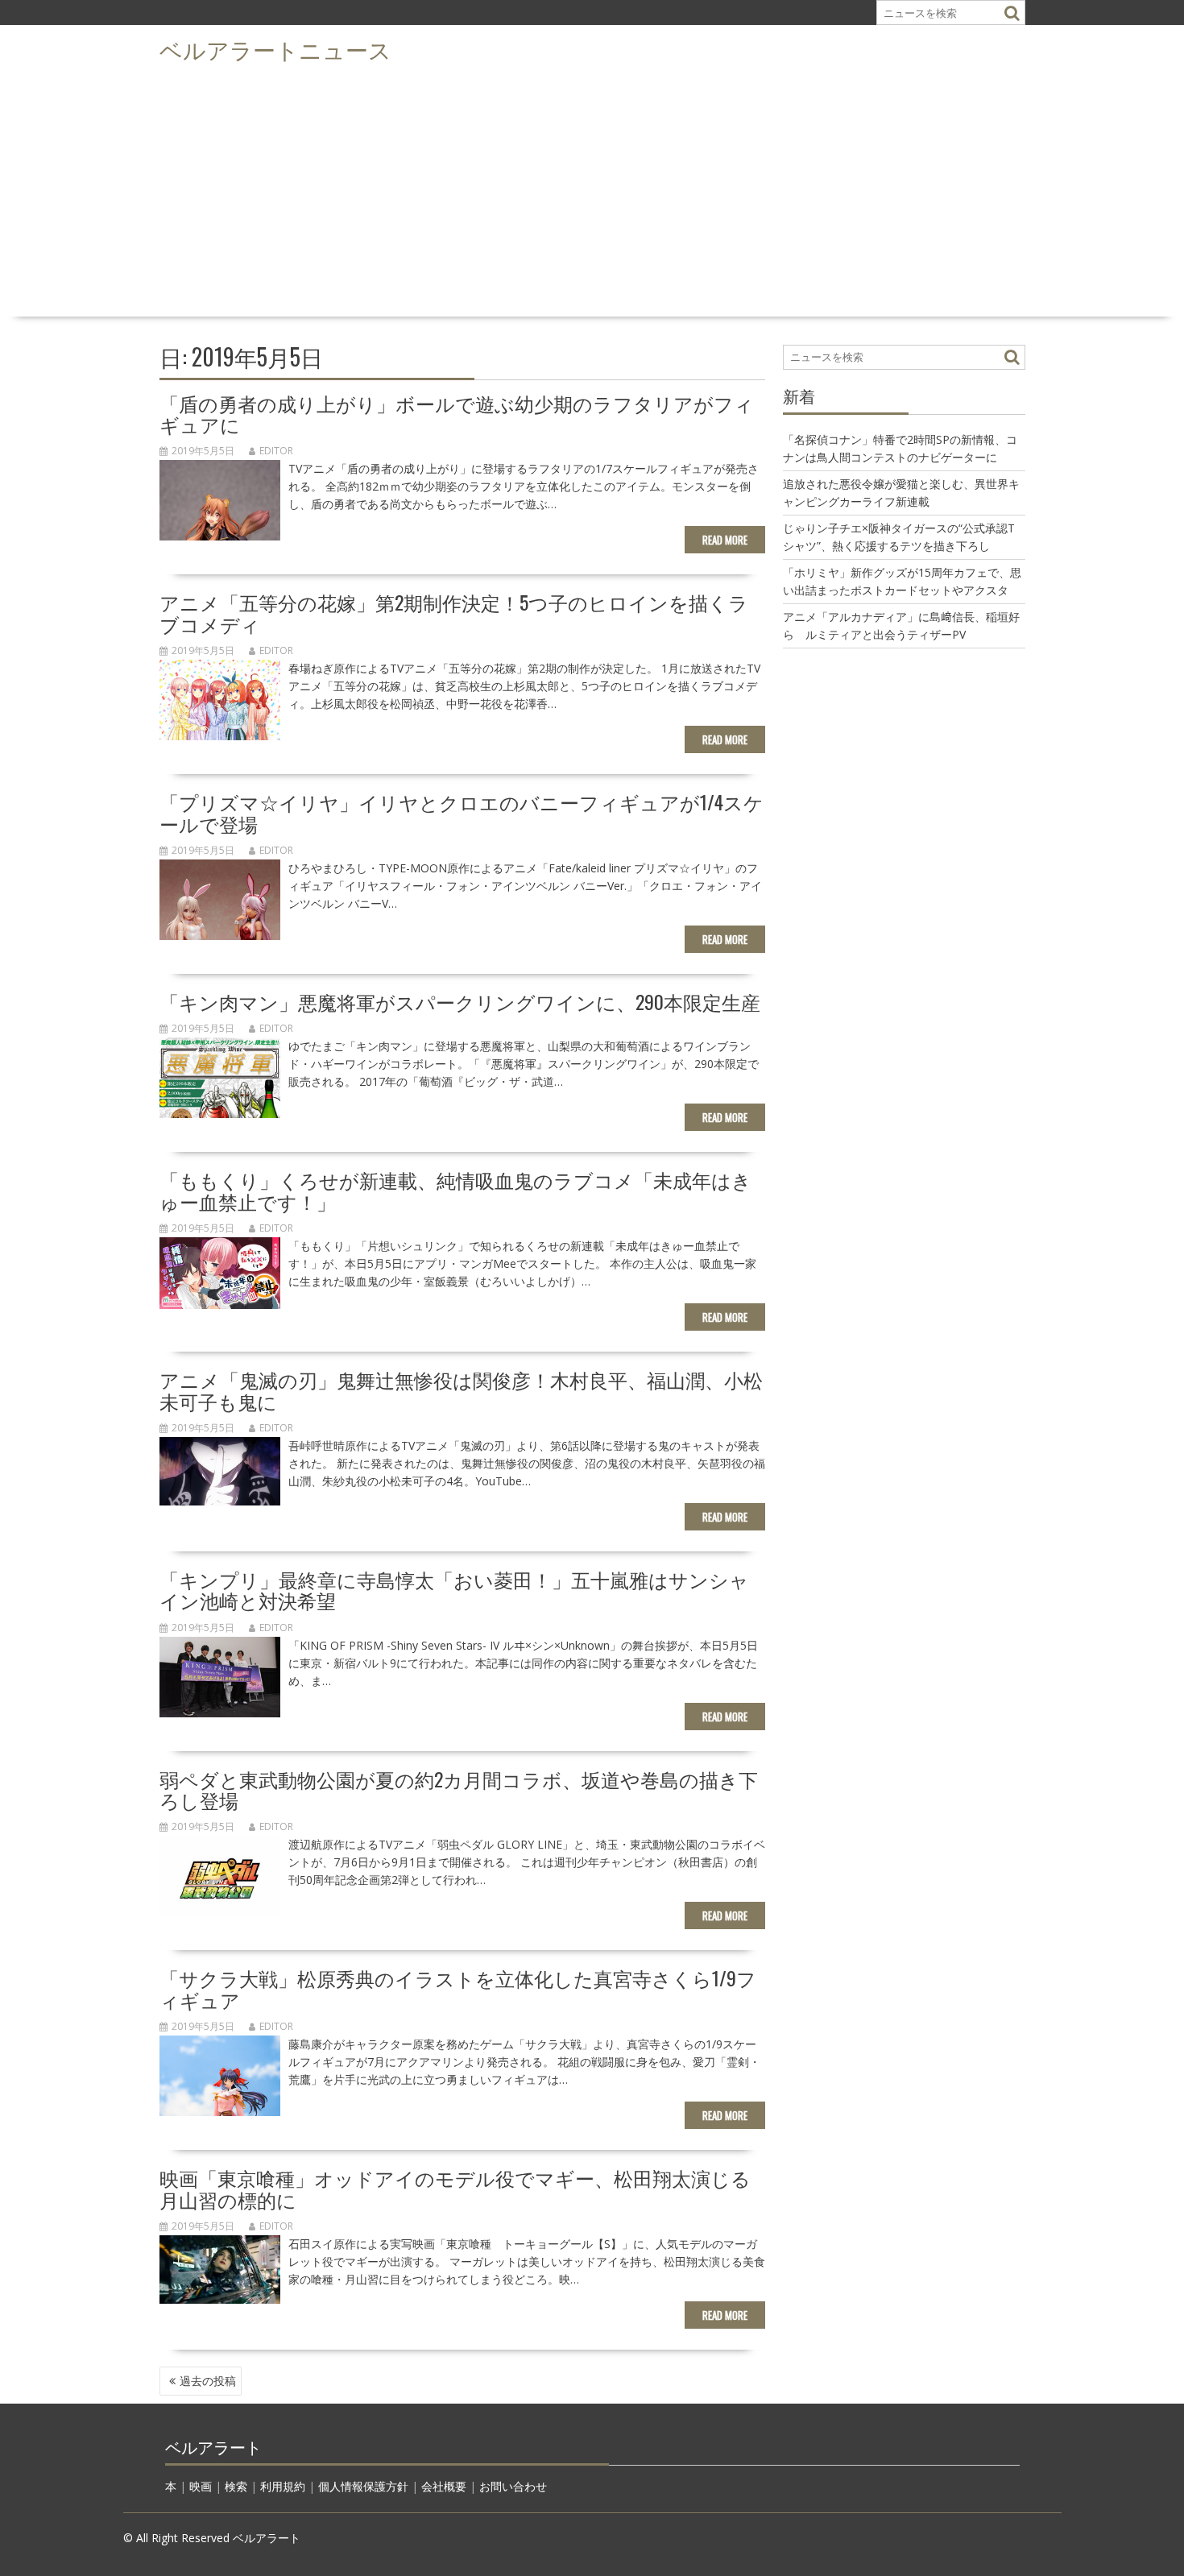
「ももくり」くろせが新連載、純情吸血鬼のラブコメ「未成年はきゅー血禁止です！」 (455, 1190)
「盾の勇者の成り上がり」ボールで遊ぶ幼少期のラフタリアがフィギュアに (457, 413)
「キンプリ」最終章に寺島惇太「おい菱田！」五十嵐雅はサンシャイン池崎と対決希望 (454, 1589)
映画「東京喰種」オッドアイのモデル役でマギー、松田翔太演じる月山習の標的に (455, 2188)
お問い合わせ (513, 2486)
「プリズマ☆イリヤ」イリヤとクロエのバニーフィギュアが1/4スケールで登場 (462, 812)
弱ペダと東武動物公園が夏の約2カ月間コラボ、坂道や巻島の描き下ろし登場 (459, 1789)
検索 (236, 2486)
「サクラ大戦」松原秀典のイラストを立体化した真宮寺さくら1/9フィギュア (458, 1988)
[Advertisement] (592, 190)
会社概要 (444, 2486)
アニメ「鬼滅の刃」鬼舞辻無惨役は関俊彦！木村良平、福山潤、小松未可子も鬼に (461, 1389)
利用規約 (283, 2486)
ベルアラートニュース (275, 49)
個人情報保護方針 (363, 2486)
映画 (201, 2486)
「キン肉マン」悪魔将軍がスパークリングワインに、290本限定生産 (460, 1001)
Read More (725, 540)
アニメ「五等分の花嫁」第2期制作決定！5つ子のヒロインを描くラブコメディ (454, 612)
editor (276, 451)
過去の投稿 (208, 2381)
